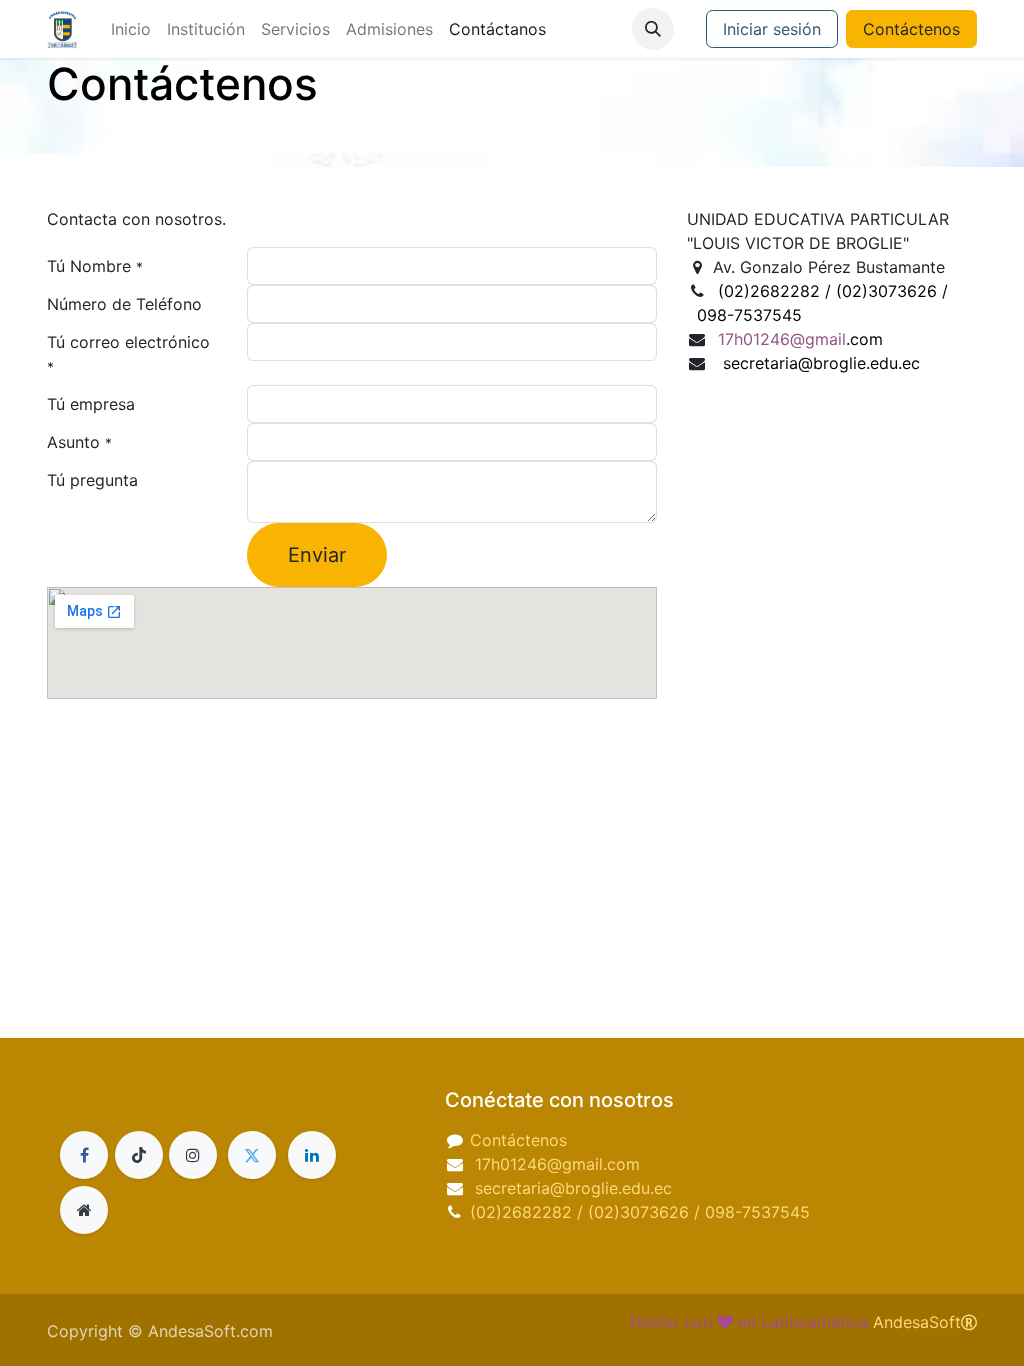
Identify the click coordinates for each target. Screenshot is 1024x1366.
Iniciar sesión (772, 29)
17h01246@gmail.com (555, 1164)
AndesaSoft (917, 1322)
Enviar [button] (317, 555)
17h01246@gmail (798, 339)
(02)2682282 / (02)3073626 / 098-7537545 (640, 1212)
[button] (653, 29)
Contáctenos (911, 29)
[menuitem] (131, 29)
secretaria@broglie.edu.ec (573, 1188)
